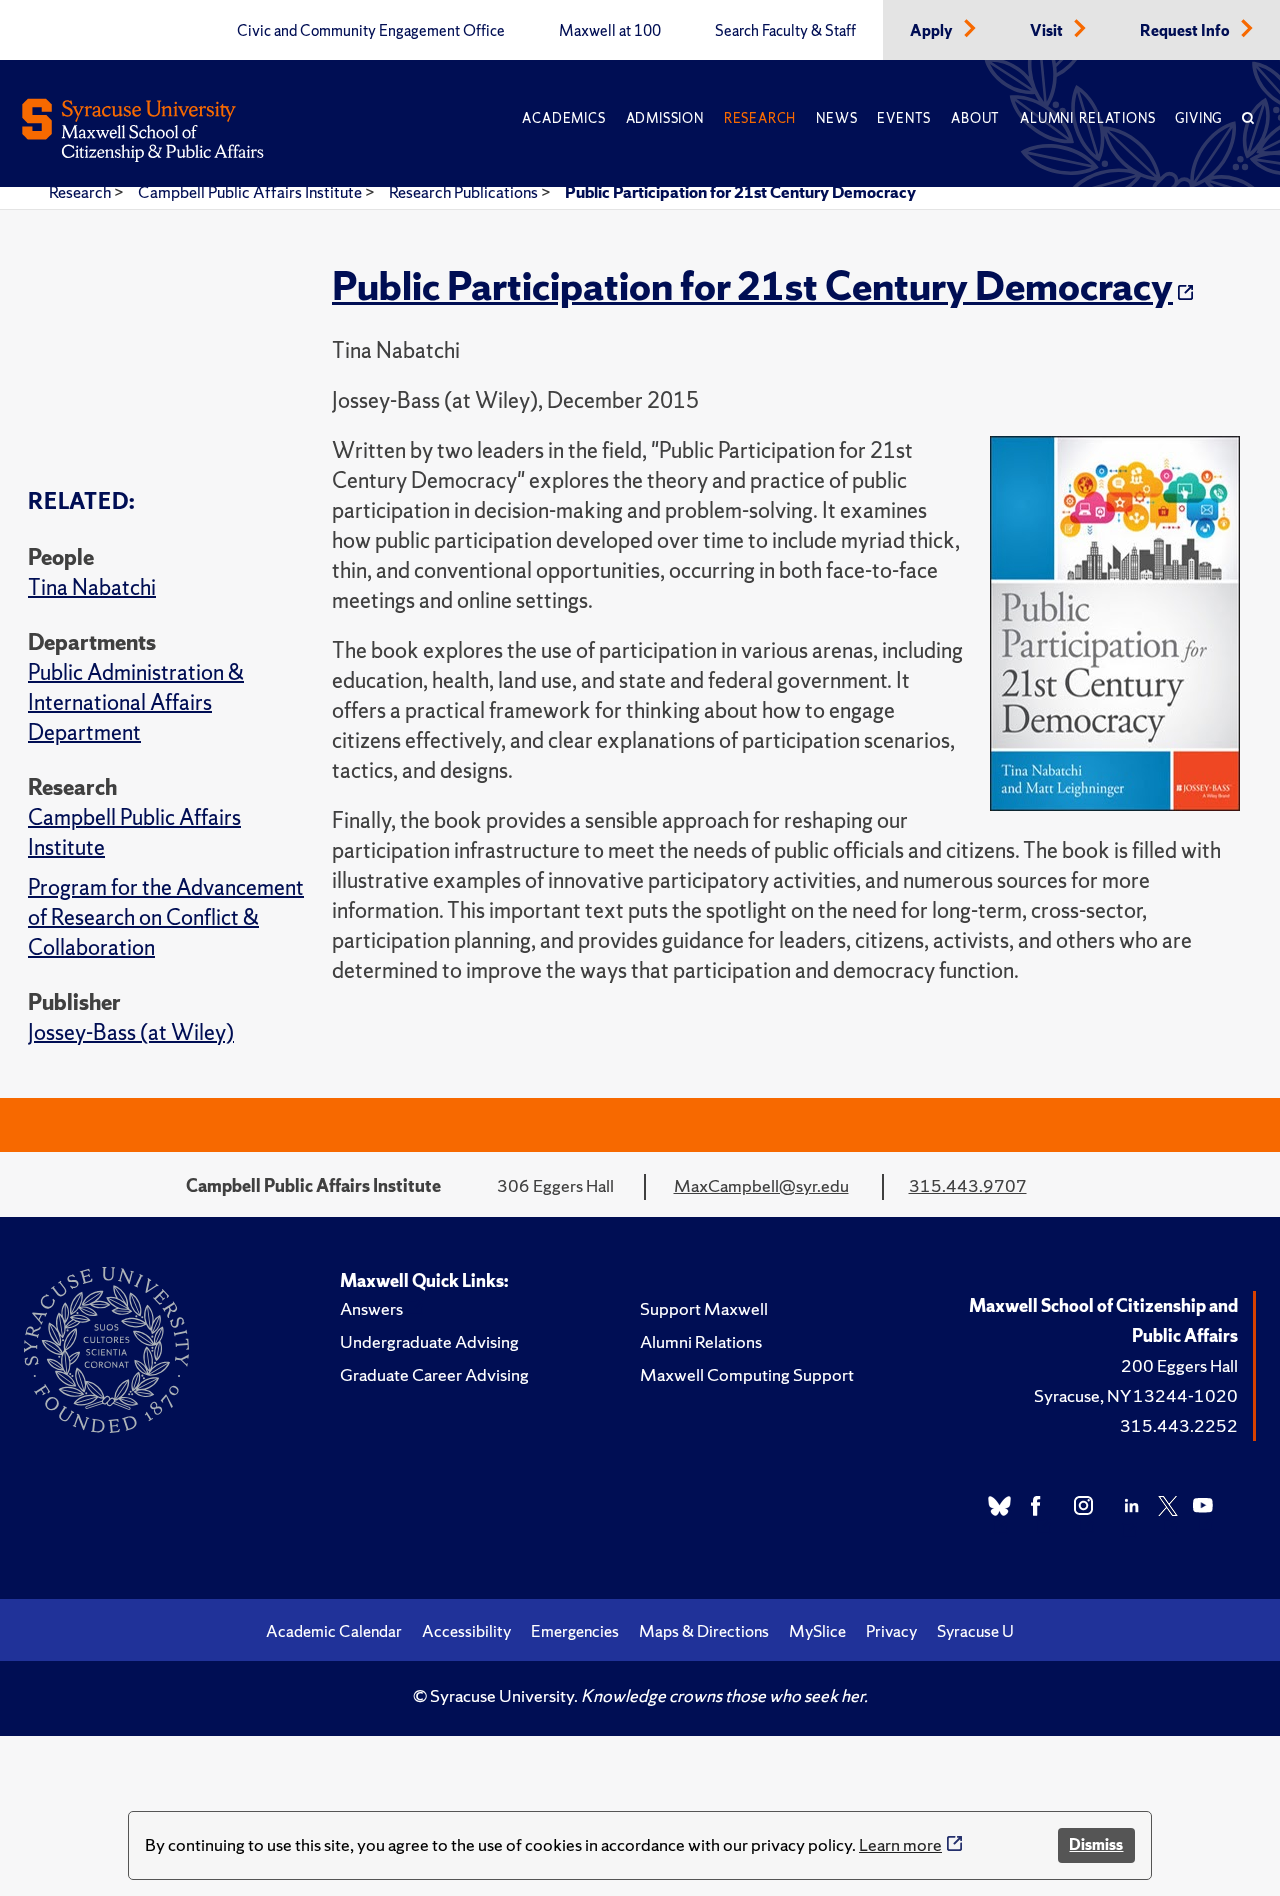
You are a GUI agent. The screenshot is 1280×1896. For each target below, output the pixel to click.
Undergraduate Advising (429, 1341)
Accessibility (466, 1631)
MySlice (817, 1631)
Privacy (891, 1631)
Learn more (900, 1844)
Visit (1048, 31)
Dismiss (1096, 1844)
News (836, 118)
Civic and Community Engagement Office (371, 31)
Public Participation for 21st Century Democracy (740, 192)
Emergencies (575, 1631)
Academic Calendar (334, 1631)
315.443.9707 (968, 1185)
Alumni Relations (1087, 118)
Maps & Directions (704, 1631)
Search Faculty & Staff (785, 31)
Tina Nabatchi (92, 587)
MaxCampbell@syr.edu (761, 1185)
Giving (1198, 118)
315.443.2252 (1179, 1425)
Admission (665, 118)
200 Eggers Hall (1179, 1365)
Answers (371, 1308)
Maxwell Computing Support (747, 1374)
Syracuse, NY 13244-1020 (1136, 1395)
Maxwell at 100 (610, 31)
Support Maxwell (704, 1308)
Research (760, 118)
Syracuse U (975, 1631)
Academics (563, 118)
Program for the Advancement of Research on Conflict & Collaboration (166, 917)
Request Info (1186, 31)
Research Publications (465, 192)
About (975, 118)
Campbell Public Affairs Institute (251, 192)
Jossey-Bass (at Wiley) (131, 1032)
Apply (933, 31)
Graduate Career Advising (434, 1374)
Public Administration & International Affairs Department (136, 702)
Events (904, 118)
